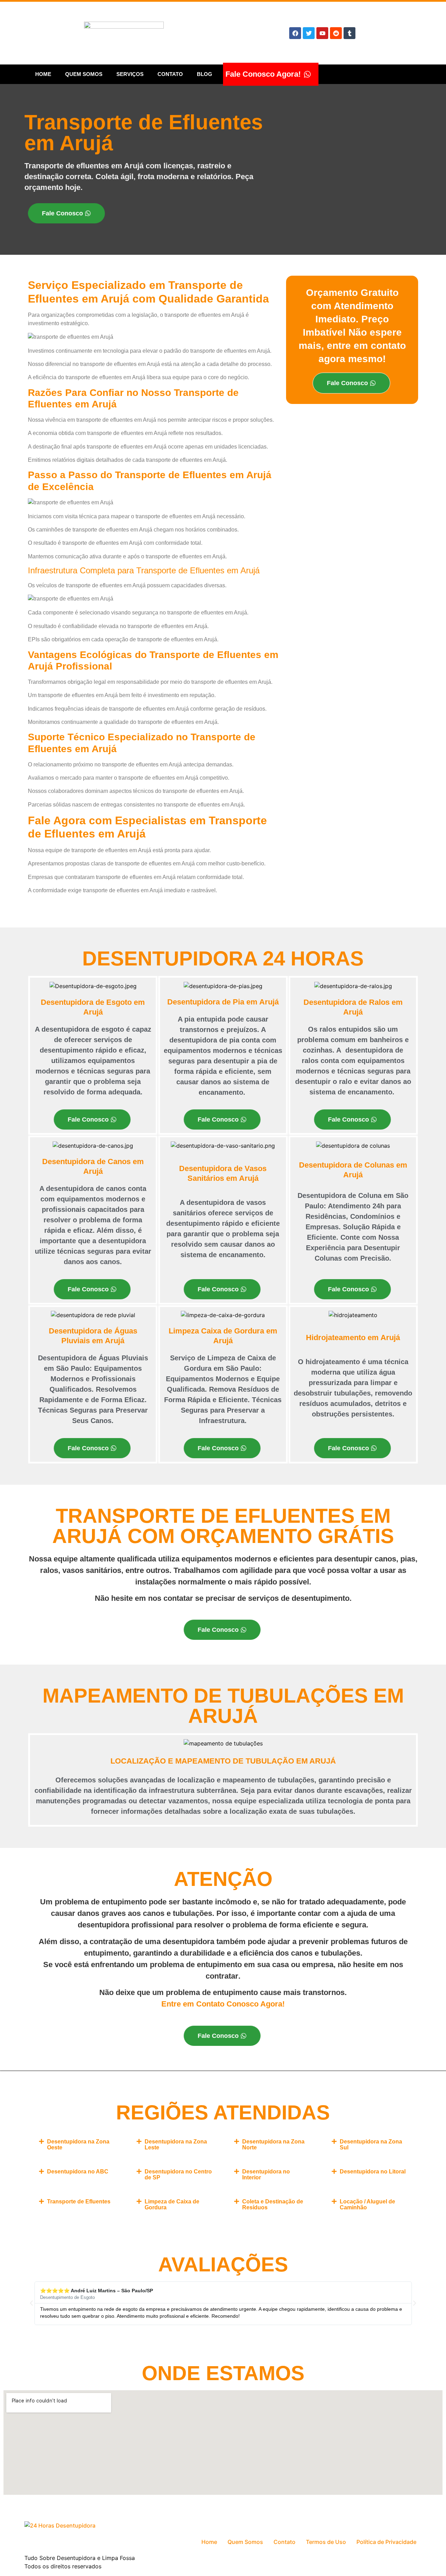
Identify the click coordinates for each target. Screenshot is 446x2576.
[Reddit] (336, 33)
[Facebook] (295, 33)
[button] (77, 2145)
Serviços (130, 74)
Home (43, 74)
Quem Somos (84, 74)
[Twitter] (309, 33)
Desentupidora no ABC (78, 2172)
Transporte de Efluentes (79, 2202)
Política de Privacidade (386, 2542)
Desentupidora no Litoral (373, 2172)
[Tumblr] (349, 33)
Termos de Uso (326, 2542)
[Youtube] (322, 33)
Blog (205, 74)
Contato (170, 74)
